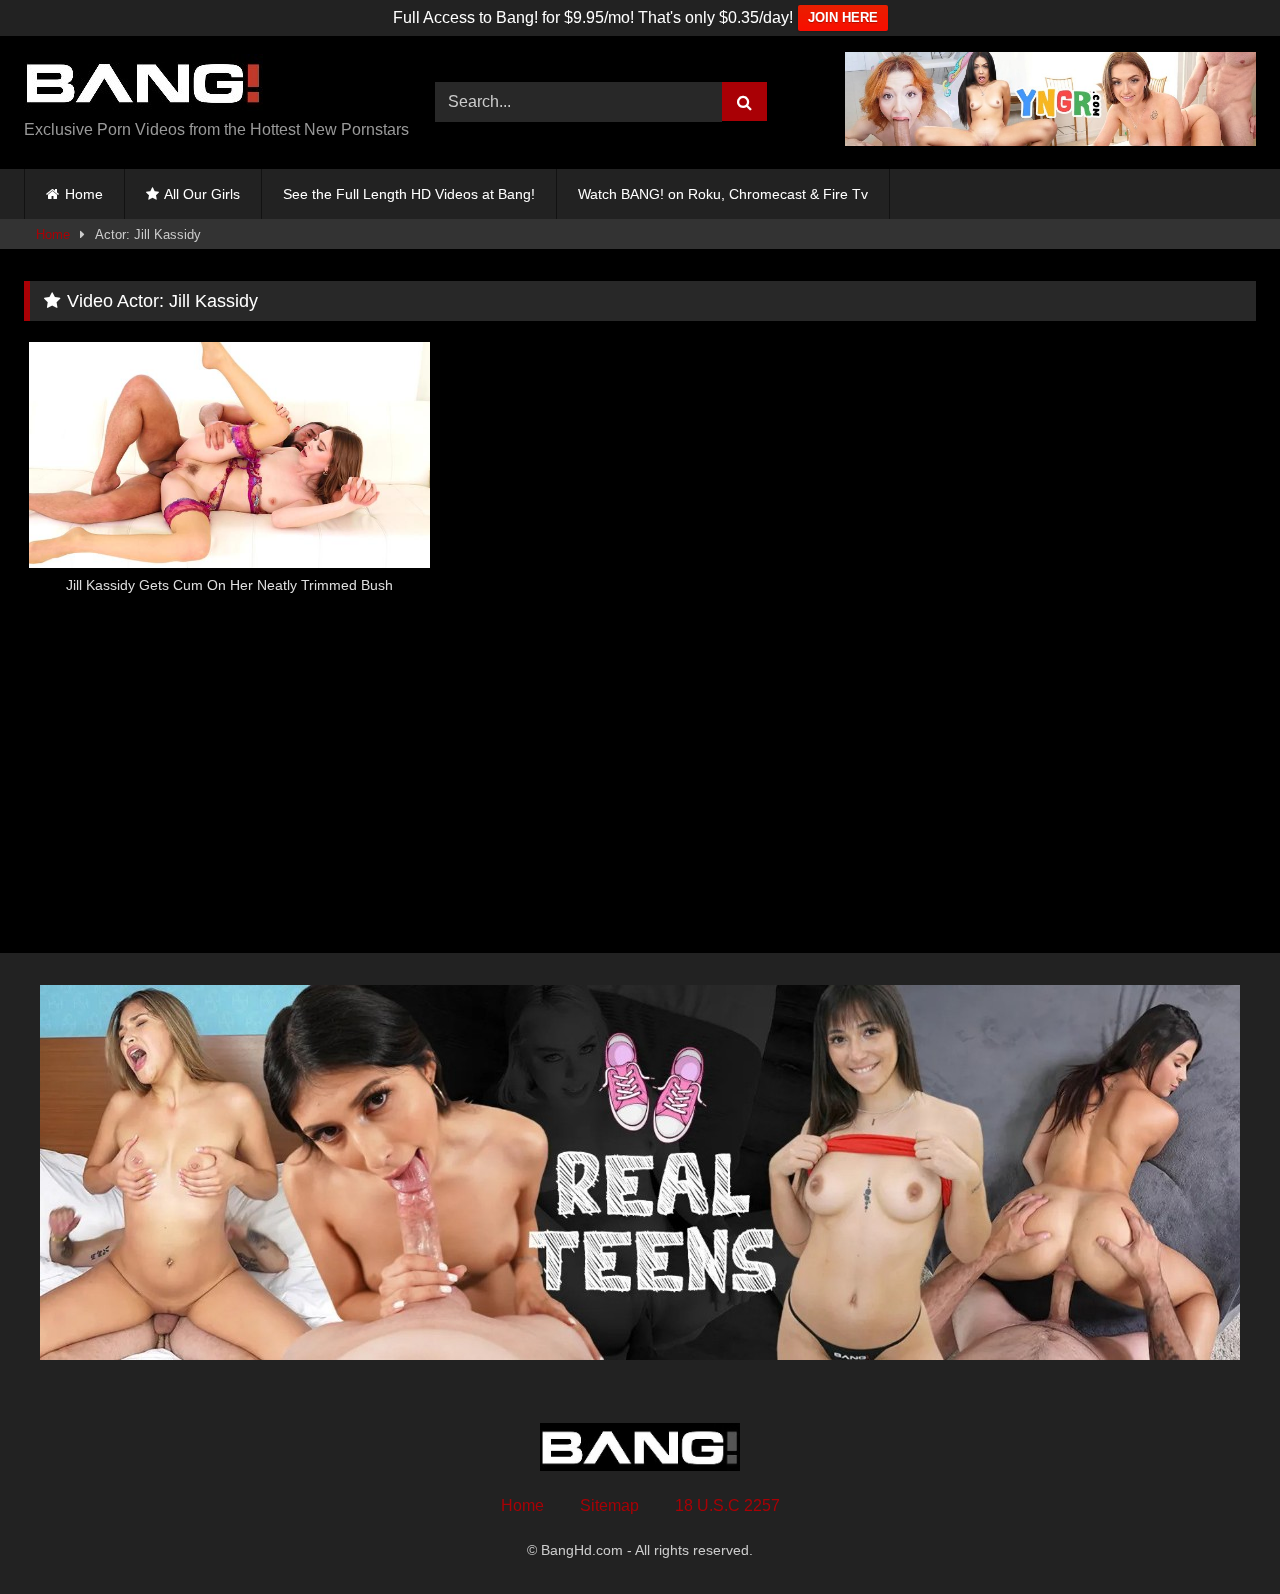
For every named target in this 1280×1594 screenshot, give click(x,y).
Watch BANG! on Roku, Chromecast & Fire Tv (723, 194)
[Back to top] (1218, 1534)
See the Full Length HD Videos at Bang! (409, 194)
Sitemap (609, 1505)
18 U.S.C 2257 (727, 1505)
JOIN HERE (843, 17)
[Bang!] (143, 86)
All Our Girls (202, 194)
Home (84, 194)
